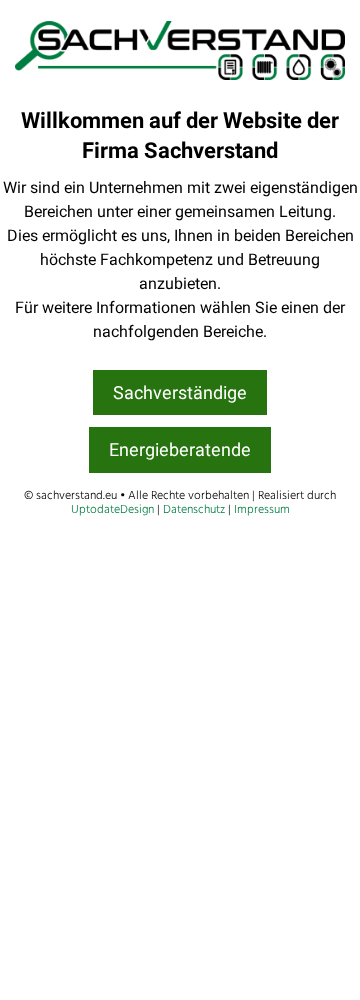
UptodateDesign (112, 510)
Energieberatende (180, 449)
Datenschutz (194, 510)
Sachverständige (180, 392)
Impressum (262, 510)
